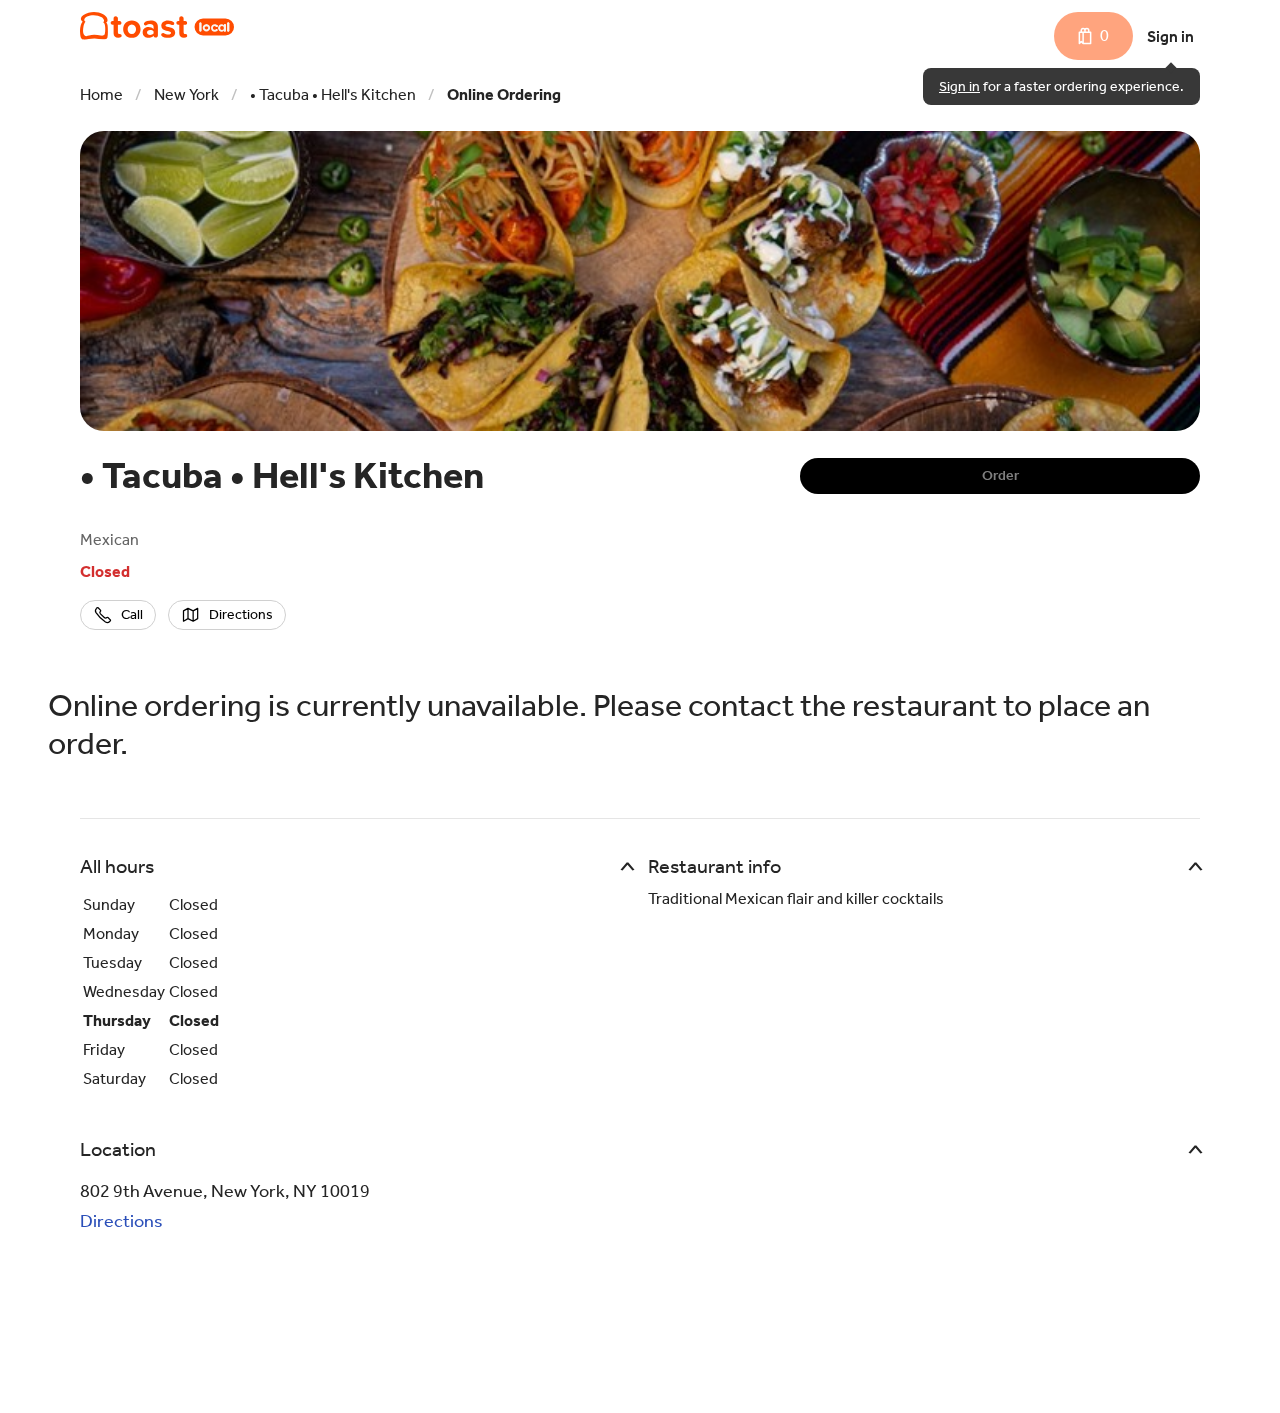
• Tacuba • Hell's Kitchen (333, 94)
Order (1000, 475)
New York (186, 94)
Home (101, 94)
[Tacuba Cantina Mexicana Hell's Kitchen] (157, 26)
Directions (121, 1221)
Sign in (1170, 36)
